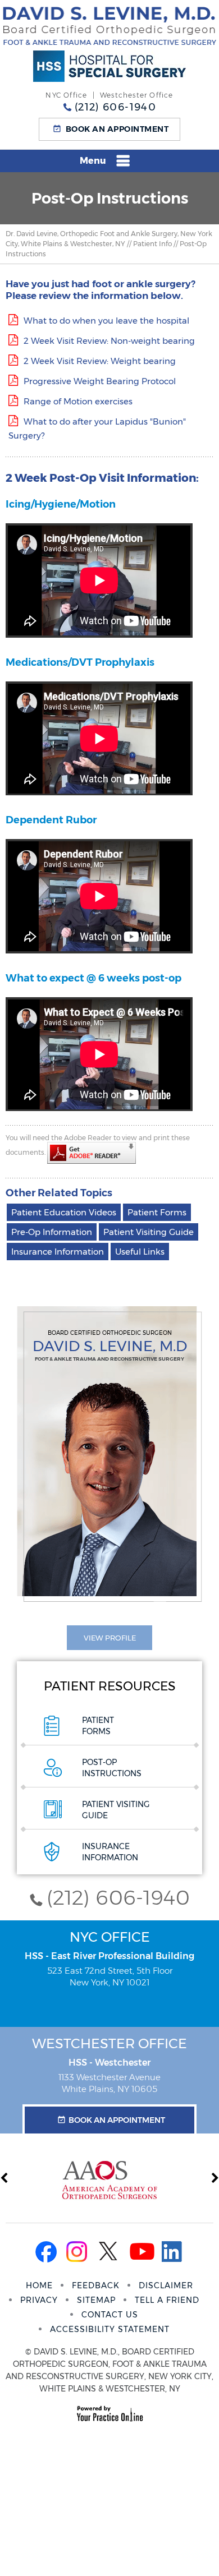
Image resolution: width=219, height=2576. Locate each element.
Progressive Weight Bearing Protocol (100, 381)
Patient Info (152, 244)
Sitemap (96, 2300)
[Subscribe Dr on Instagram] (77, 2254)
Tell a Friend (167, 2300)
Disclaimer (166, 2285)
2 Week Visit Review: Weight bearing (100, 361)
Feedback (96, 2285)
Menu (93, 161)
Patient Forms (157, 1212)
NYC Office (110, 1937)
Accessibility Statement (110, 2329)
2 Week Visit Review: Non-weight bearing (109, 341)
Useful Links (140, 1252)
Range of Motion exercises (78, 401)
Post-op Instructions (112, 1768)
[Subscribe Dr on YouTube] (142, 2254)
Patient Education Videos (64, 1212)
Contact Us (110, 2315)
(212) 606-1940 (115, 107)
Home (39, 2285)
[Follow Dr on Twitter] (109, 2254)
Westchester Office (109, 2043)
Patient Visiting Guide (149, 1232)
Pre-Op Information (52, 1232)
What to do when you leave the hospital (106, 321)
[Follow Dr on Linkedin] (175, 2254)
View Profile (110, 1638)
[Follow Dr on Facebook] (44, 2254)
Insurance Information (58, 1252)
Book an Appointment (117, 129)
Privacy (39, 2300)
